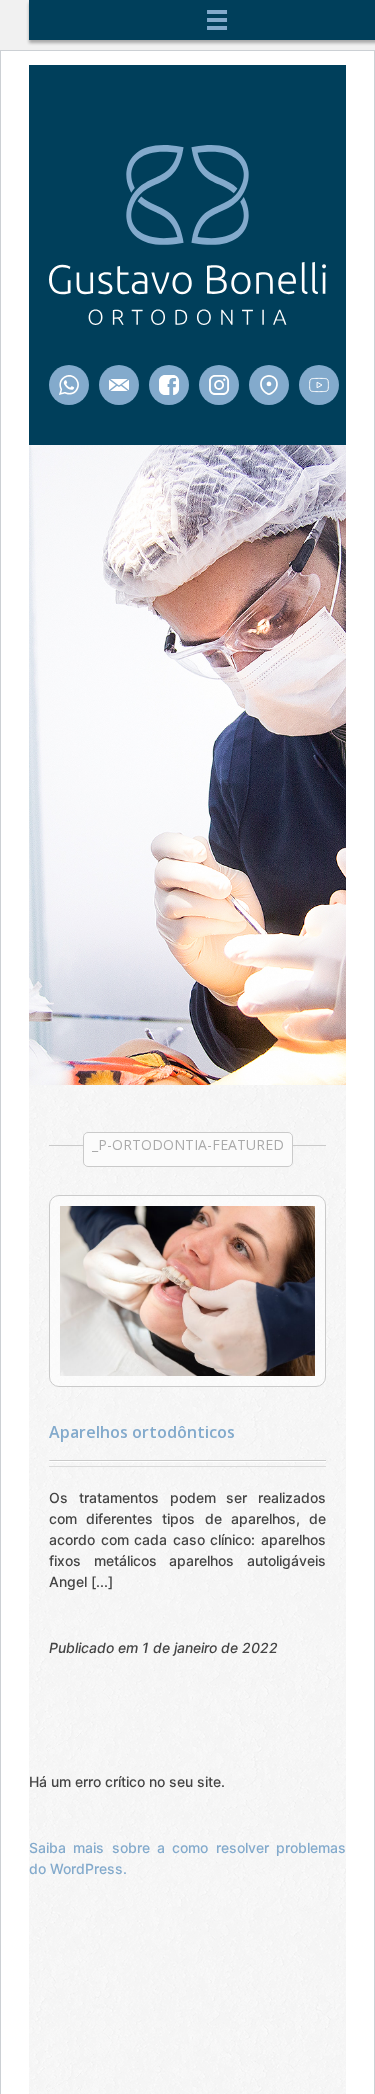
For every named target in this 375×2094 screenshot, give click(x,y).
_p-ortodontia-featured (188, 1144)
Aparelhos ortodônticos (142, 1432)
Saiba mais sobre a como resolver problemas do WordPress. (187, 1858)
